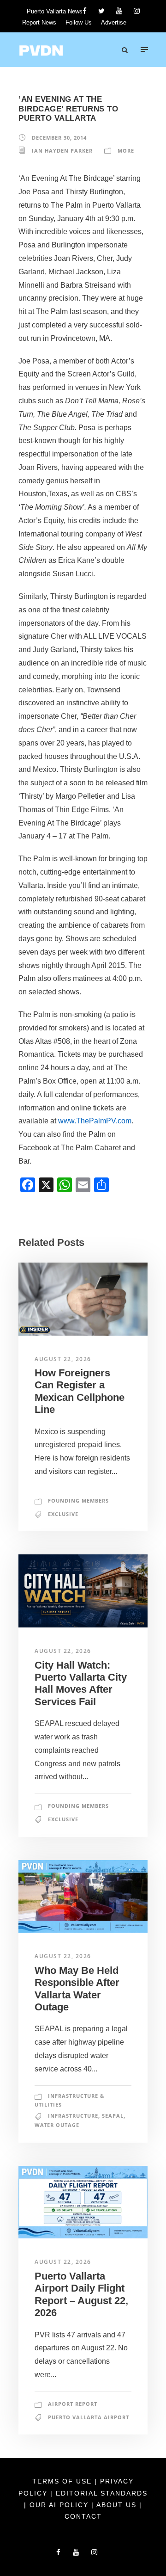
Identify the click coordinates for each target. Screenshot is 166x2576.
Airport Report (73, 2404)
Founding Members (78, 1501)
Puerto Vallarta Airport (89, 2417)
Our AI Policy (59, 2505)
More (126, 151)
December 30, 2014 (59, 138)
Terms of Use (63, 2481)
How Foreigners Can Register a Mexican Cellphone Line (80, 1391)
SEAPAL (113, 2116)
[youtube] (119, 11)
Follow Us (79, 22)
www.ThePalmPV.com (95, 1121)
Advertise (114, 22)
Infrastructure (73, 2116)
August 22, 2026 (63, 1359)
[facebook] (85, 11)
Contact (83, 2516)
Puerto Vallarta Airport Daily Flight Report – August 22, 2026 (81, 2294)
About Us (118, 2505)
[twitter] (101, 11)
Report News (39, 22)
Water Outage (57, 2125)
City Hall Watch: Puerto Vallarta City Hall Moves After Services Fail (81, 1683)
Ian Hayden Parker (62, 151)
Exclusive (63, 1514)
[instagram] (137, 11)
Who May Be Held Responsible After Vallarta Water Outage (77, 1989)
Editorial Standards (102, 2493)
